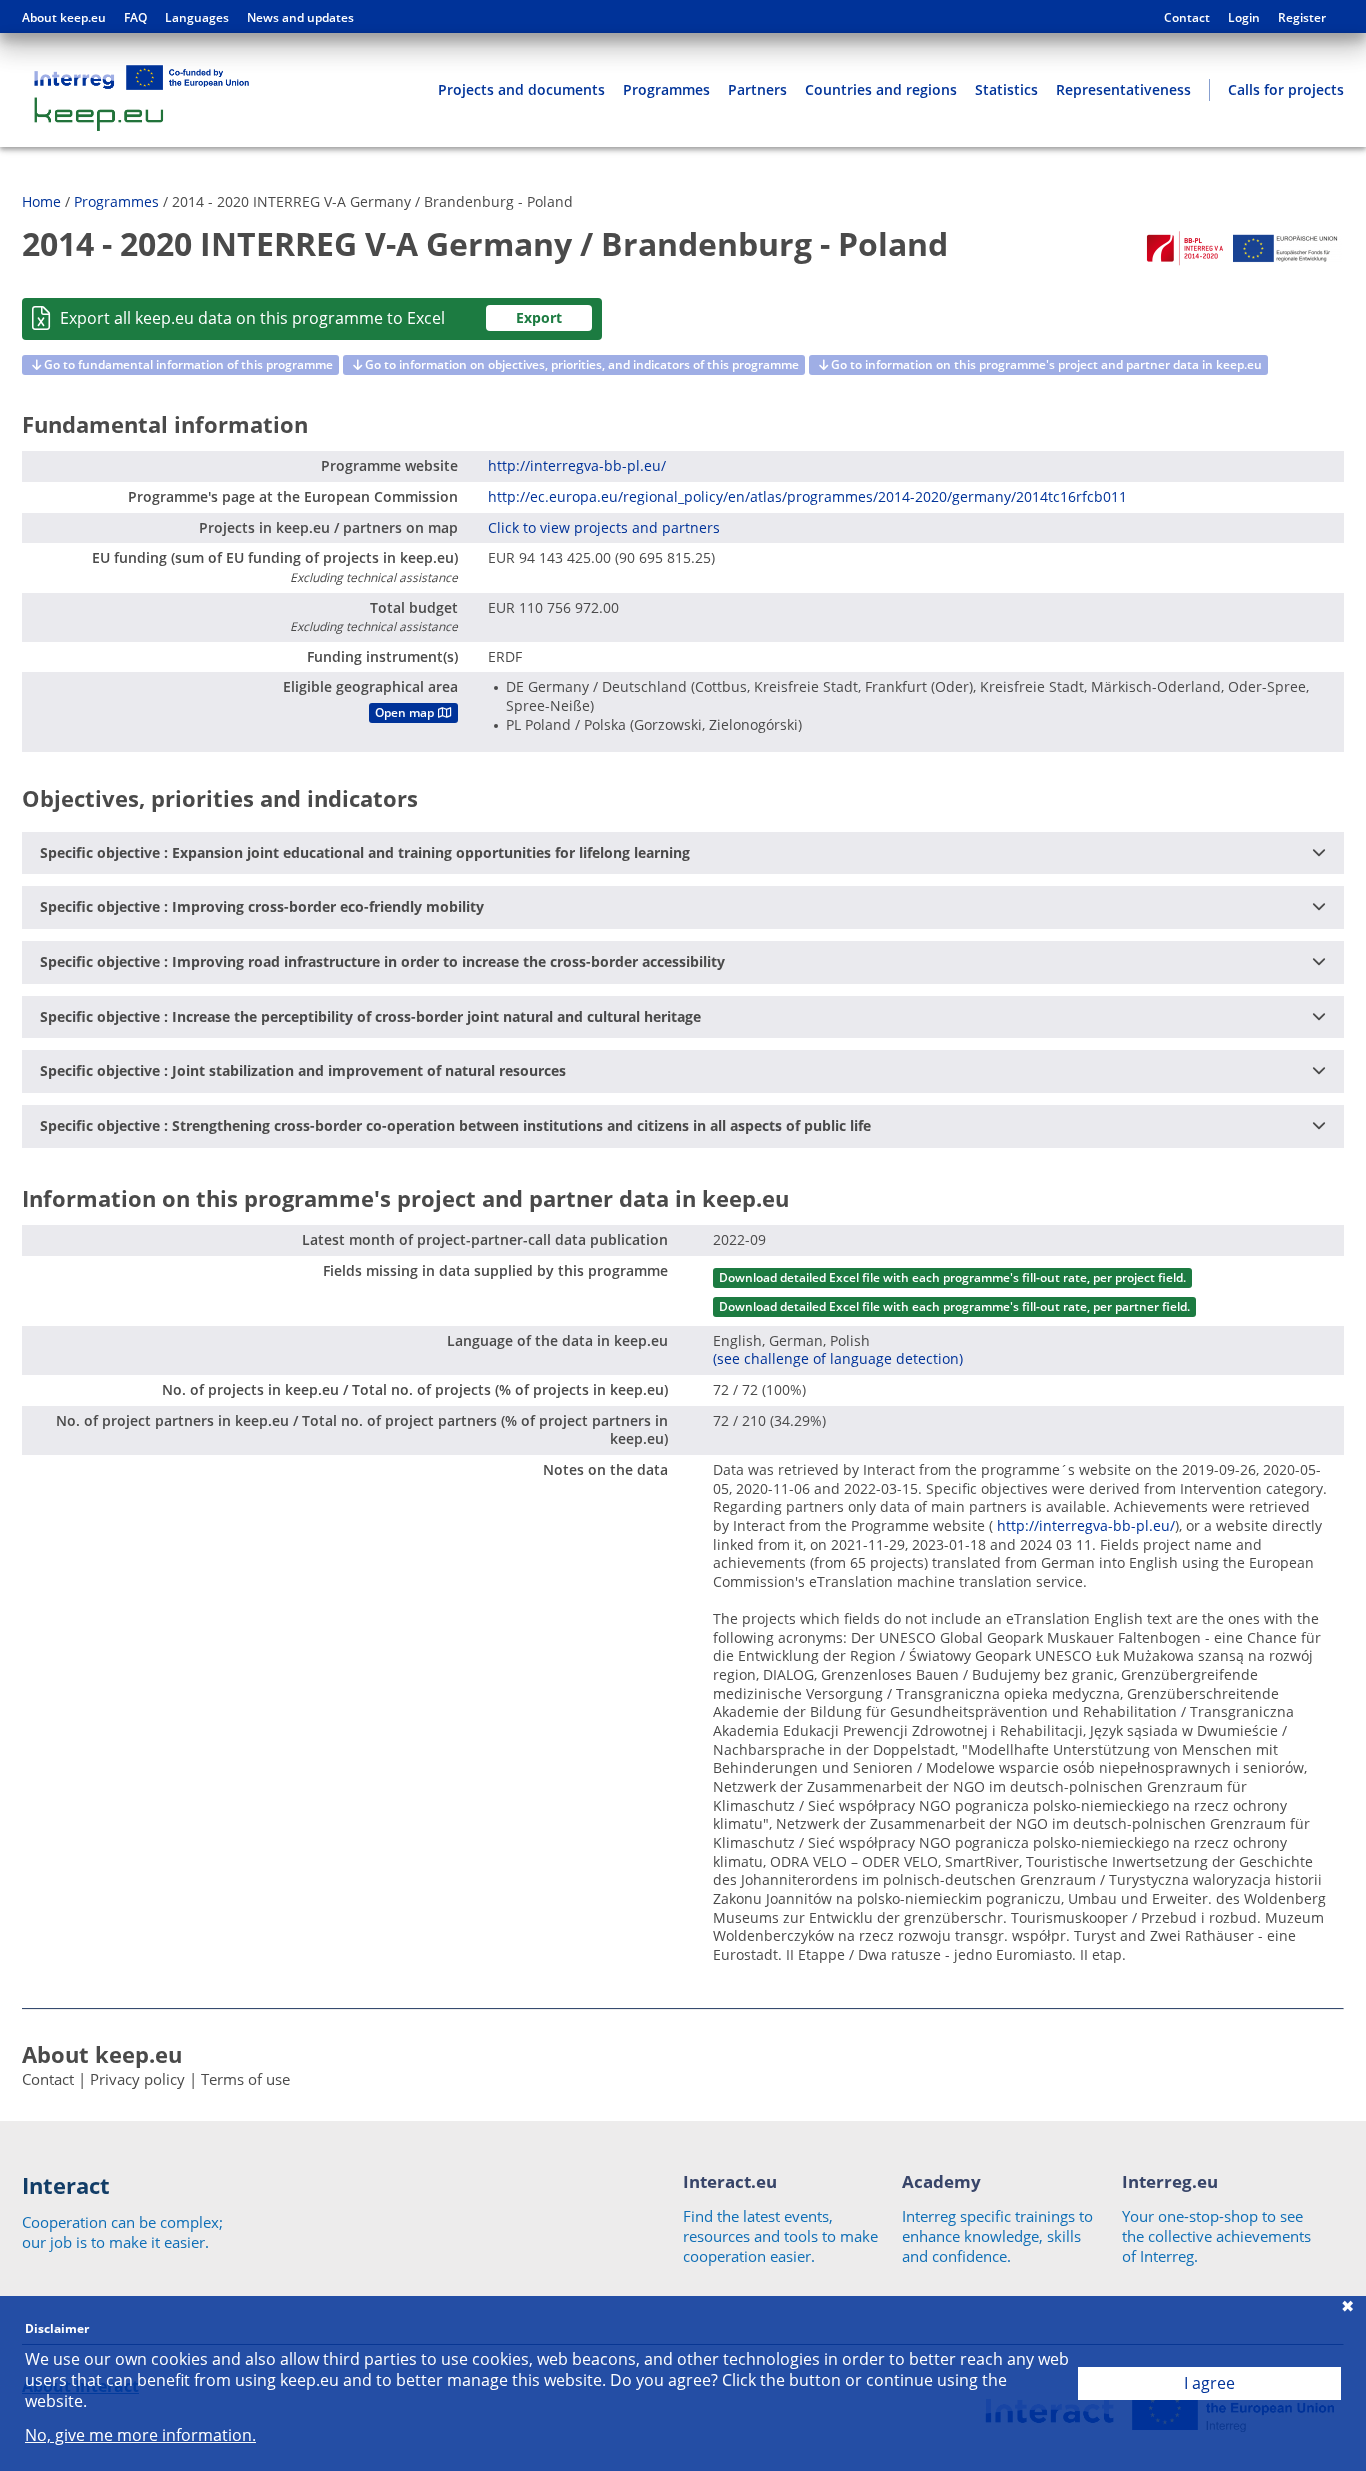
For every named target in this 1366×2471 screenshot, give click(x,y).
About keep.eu (64, 18)
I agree (1209, 2383)
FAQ (135, 18)
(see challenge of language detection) (838, 1358)
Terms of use (245, 2079)
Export (539, 317)
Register (1302, 18)
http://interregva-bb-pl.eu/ (577, 465)
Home (41, 201)
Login (1244, 18)
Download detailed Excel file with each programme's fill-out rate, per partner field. (954, 1306)
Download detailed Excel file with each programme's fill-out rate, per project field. (952, 1277)
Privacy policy (137, 2079)
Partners (757, 89)
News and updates (300, 18)
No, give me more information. (140, 2435)
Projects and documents (521, 89)
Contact (1187, 18)
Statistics (1006, 89)
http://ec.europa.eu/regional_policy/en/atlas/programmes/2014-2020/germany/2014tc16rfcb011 (807, 496)
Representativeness (1123, 89)
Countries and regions (881, 89)
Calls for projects (1286, 89)
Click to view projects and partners (604, 527)
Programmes (666, 89)
